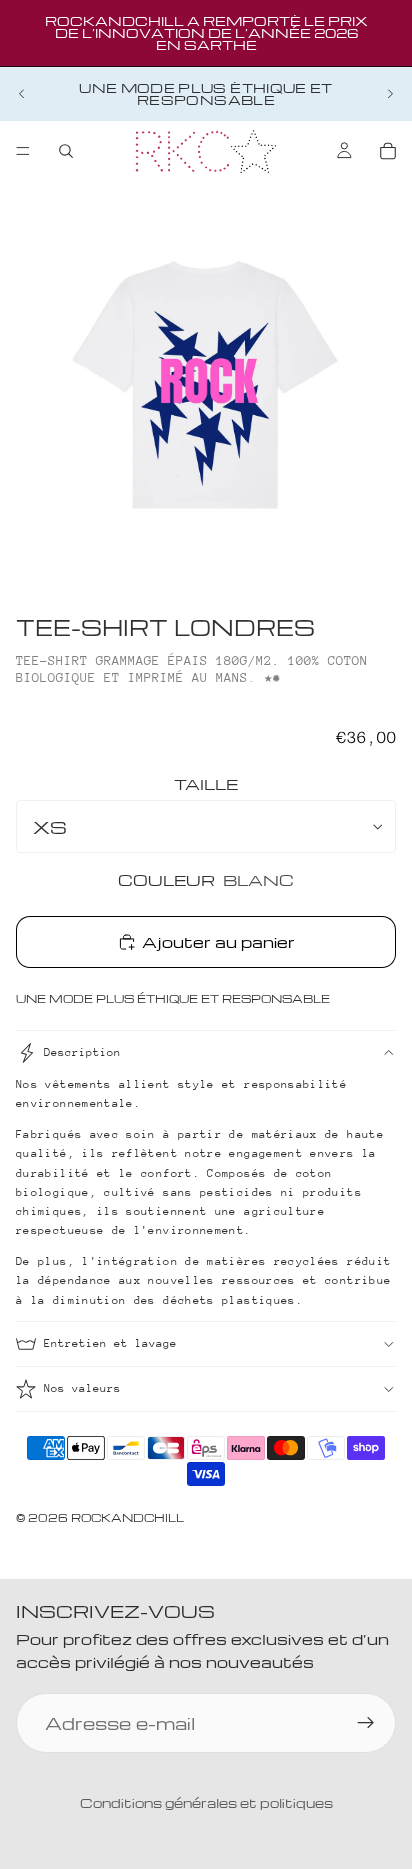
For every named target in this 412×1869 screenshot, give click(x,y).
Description (82, 1052)
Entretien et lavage (110, 1343)
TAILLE (206, 784)
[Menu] (23, 151)
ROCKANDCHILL (127, 1517)
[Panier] (388, 151)
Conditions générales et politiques (206, 1802)
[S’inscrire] (366, 1723)
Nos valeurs (82, 1388)
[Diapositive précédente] (22, 94)
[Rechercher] (66, 151)
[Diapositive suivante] (390, 94)
